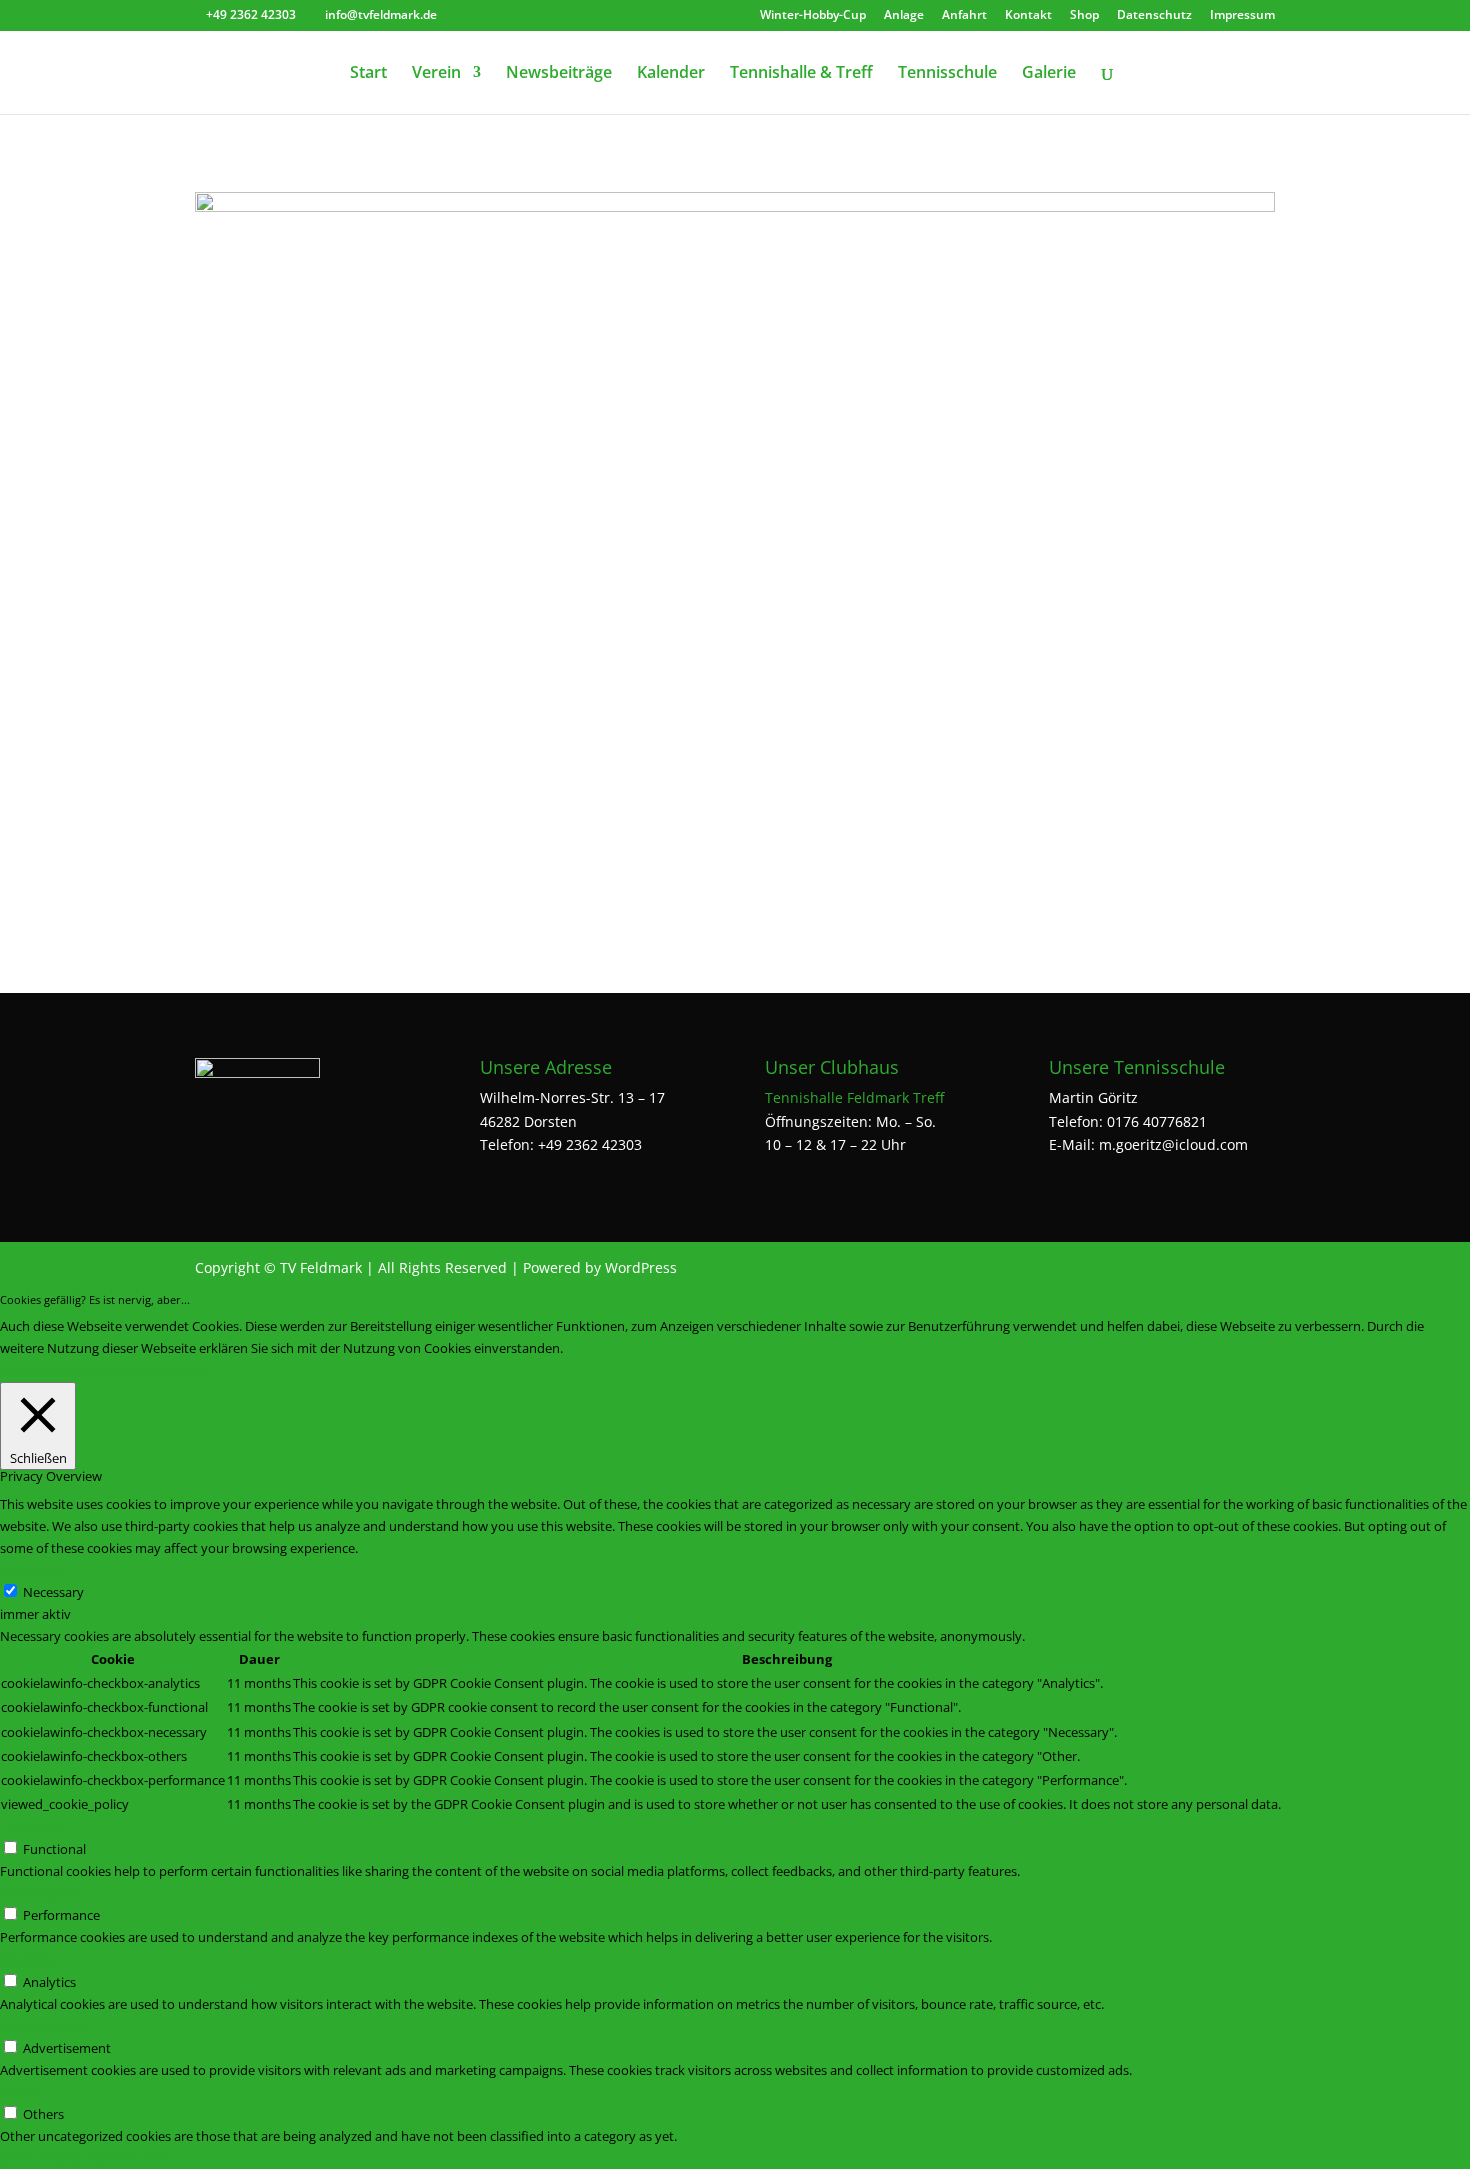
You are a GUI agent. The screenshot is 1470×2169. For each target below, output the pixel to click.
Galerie (1049, 74)
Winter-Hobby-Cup (813, 16)
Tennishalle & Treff (801, 74)
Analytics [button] (26, 1959)
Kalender (671, 74)
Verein (436, 74)
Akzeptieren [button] (35, 1370)
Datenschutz (1154, 16)
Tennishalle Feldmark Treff (854, 1097)
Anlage (904, 16)
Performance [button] (38, 1893)
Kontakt (1028, 16)
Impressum (1242, 16)
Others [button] (20, 2092)
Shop (1084, 16)
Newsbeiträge (559, 74)
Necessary (53, 1592)
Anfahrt (964, 16)
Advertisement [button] (44, 2026)
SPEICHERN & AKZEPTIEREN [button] (82, 2158)
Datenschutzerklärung (137, 1370)
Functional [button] (31, 1827)
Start (368, 74)
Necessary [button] (30, 1570)
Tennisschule (947, 74)
